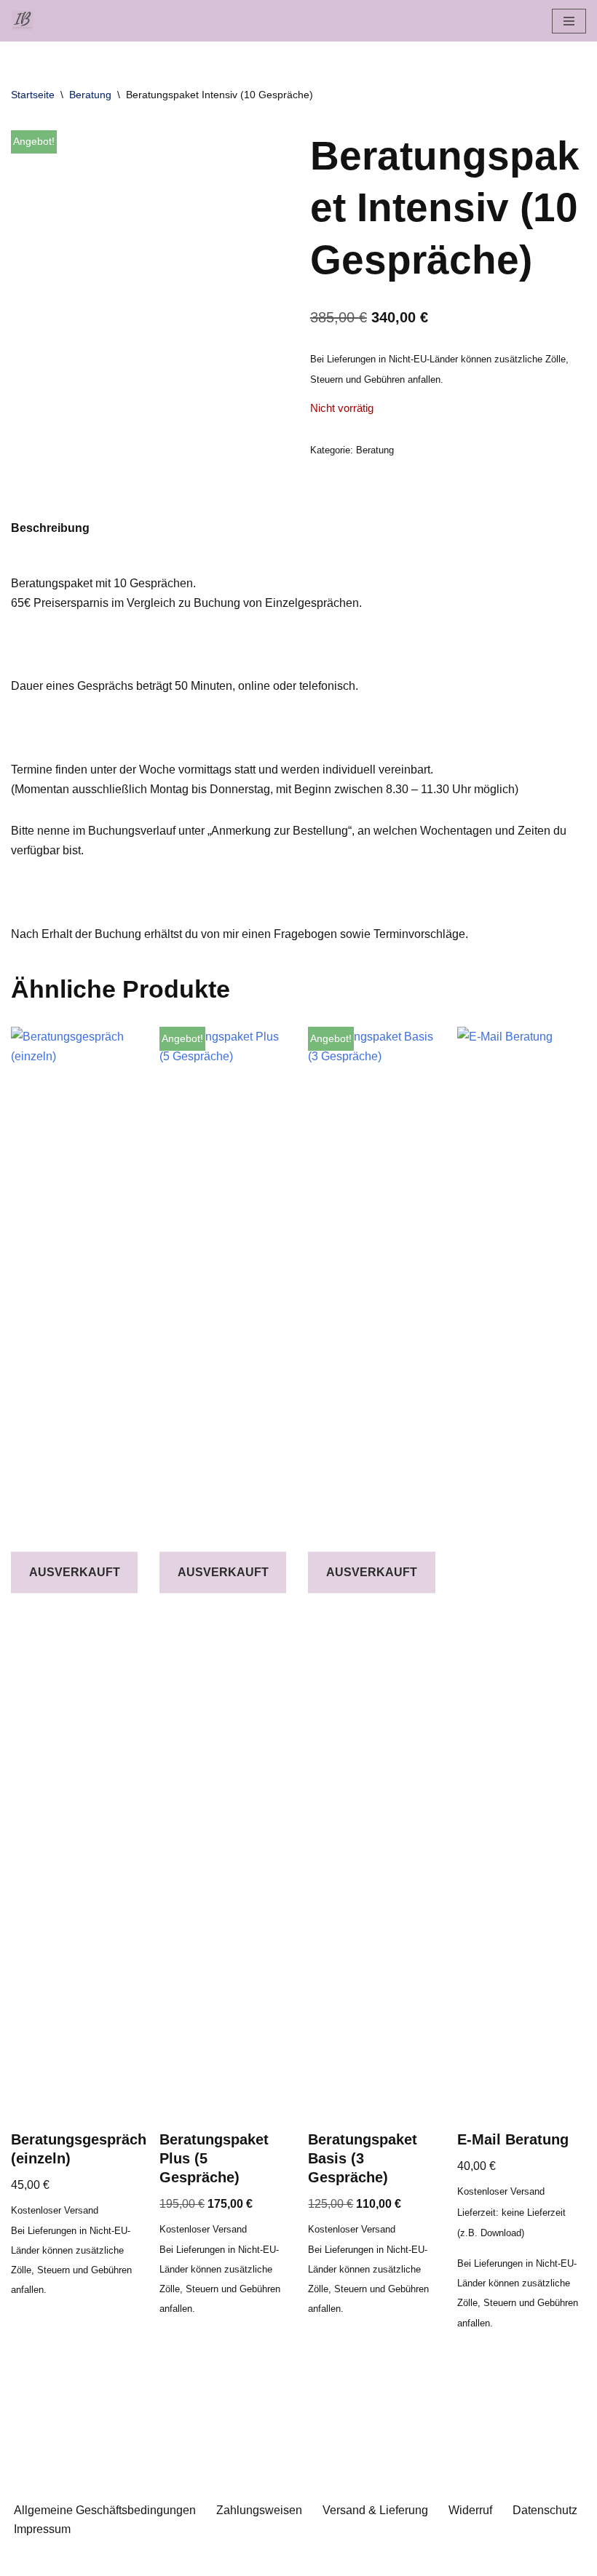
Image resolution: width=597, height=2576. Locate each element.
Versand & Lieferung (375, 2510)
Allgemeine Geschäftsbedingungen (105, 2510)
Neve (225, 2560)
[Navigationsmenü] (569, 21)
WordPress (357, 2560)
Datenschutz (545, 2510)
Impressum (42, 2529)
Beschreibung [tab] (50, 528)
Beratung (90, 95)
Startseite (33, 95)
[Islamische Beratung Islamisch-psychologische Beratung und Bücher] (26, 21)
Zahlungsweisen (259, 2510)
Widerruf (470, 2510)
